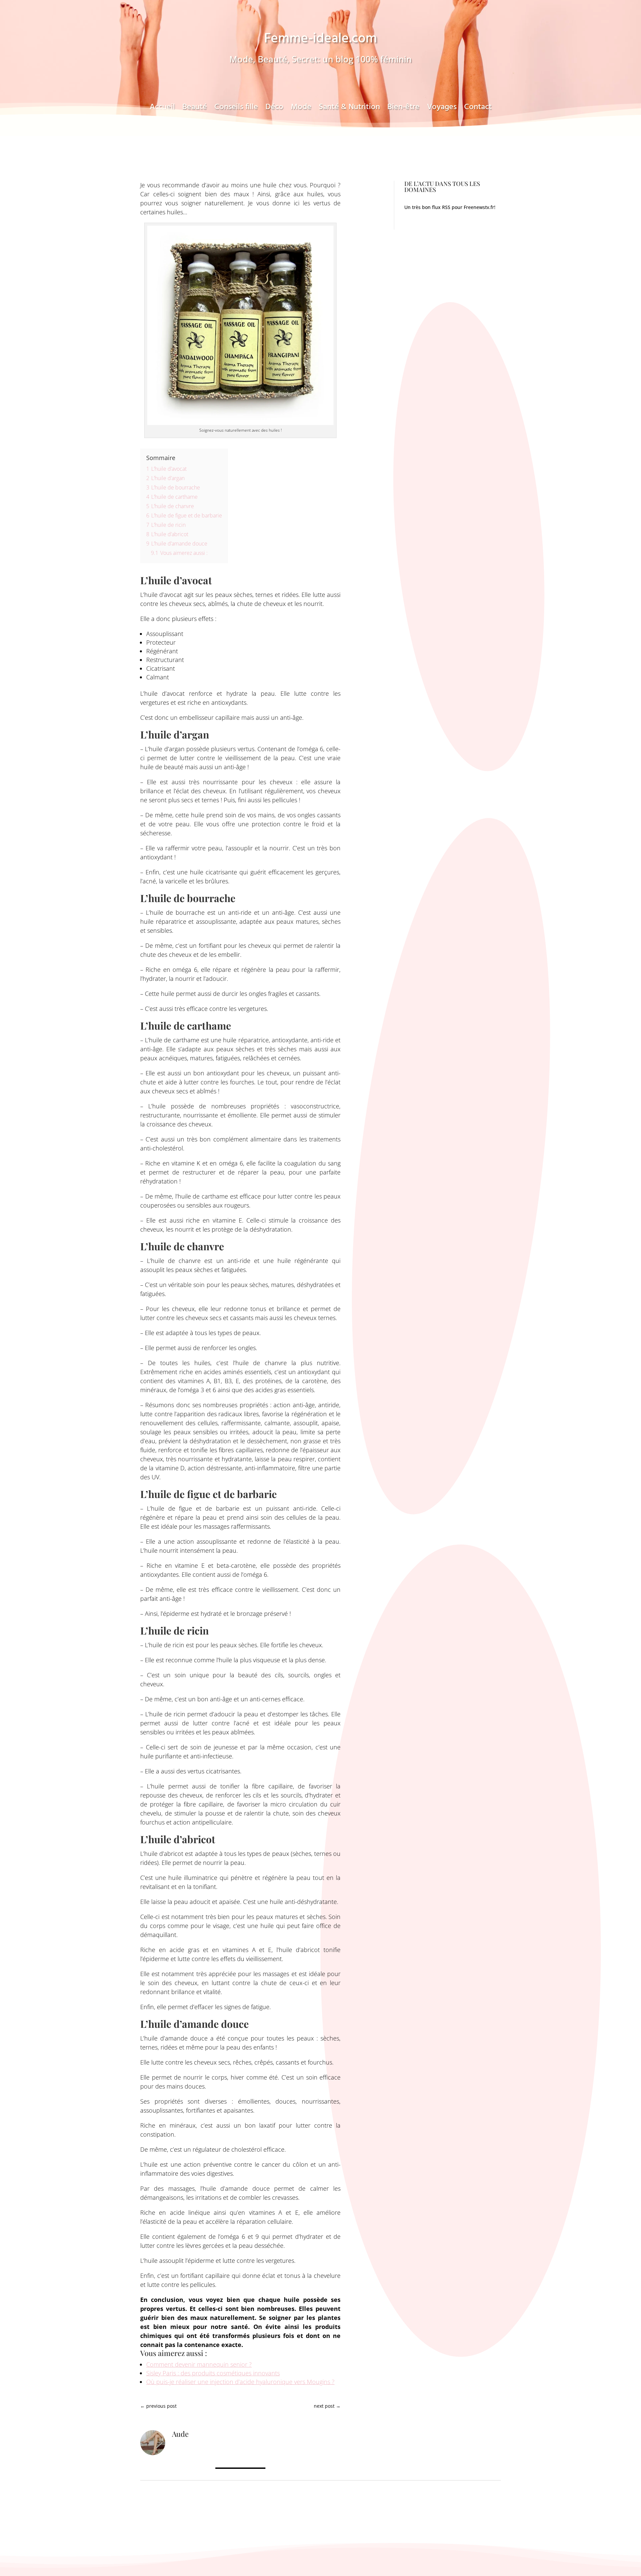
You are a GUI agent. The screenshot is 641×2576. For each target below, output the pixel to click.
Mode (301, 109)
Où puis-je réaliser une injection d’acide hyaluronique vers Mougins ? (240, 2382)
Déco (274, 109)
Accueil (162, 109)
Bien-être (403, 109)
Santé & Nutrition (349, 109)
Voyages (442, 109)
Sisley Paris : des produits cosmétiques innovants (213, 2373)
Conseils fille (236, 109)
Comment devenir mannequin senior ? (199, 2364)
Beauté (195, 109)
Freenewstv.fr (479, 207)
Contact (478, 109)
